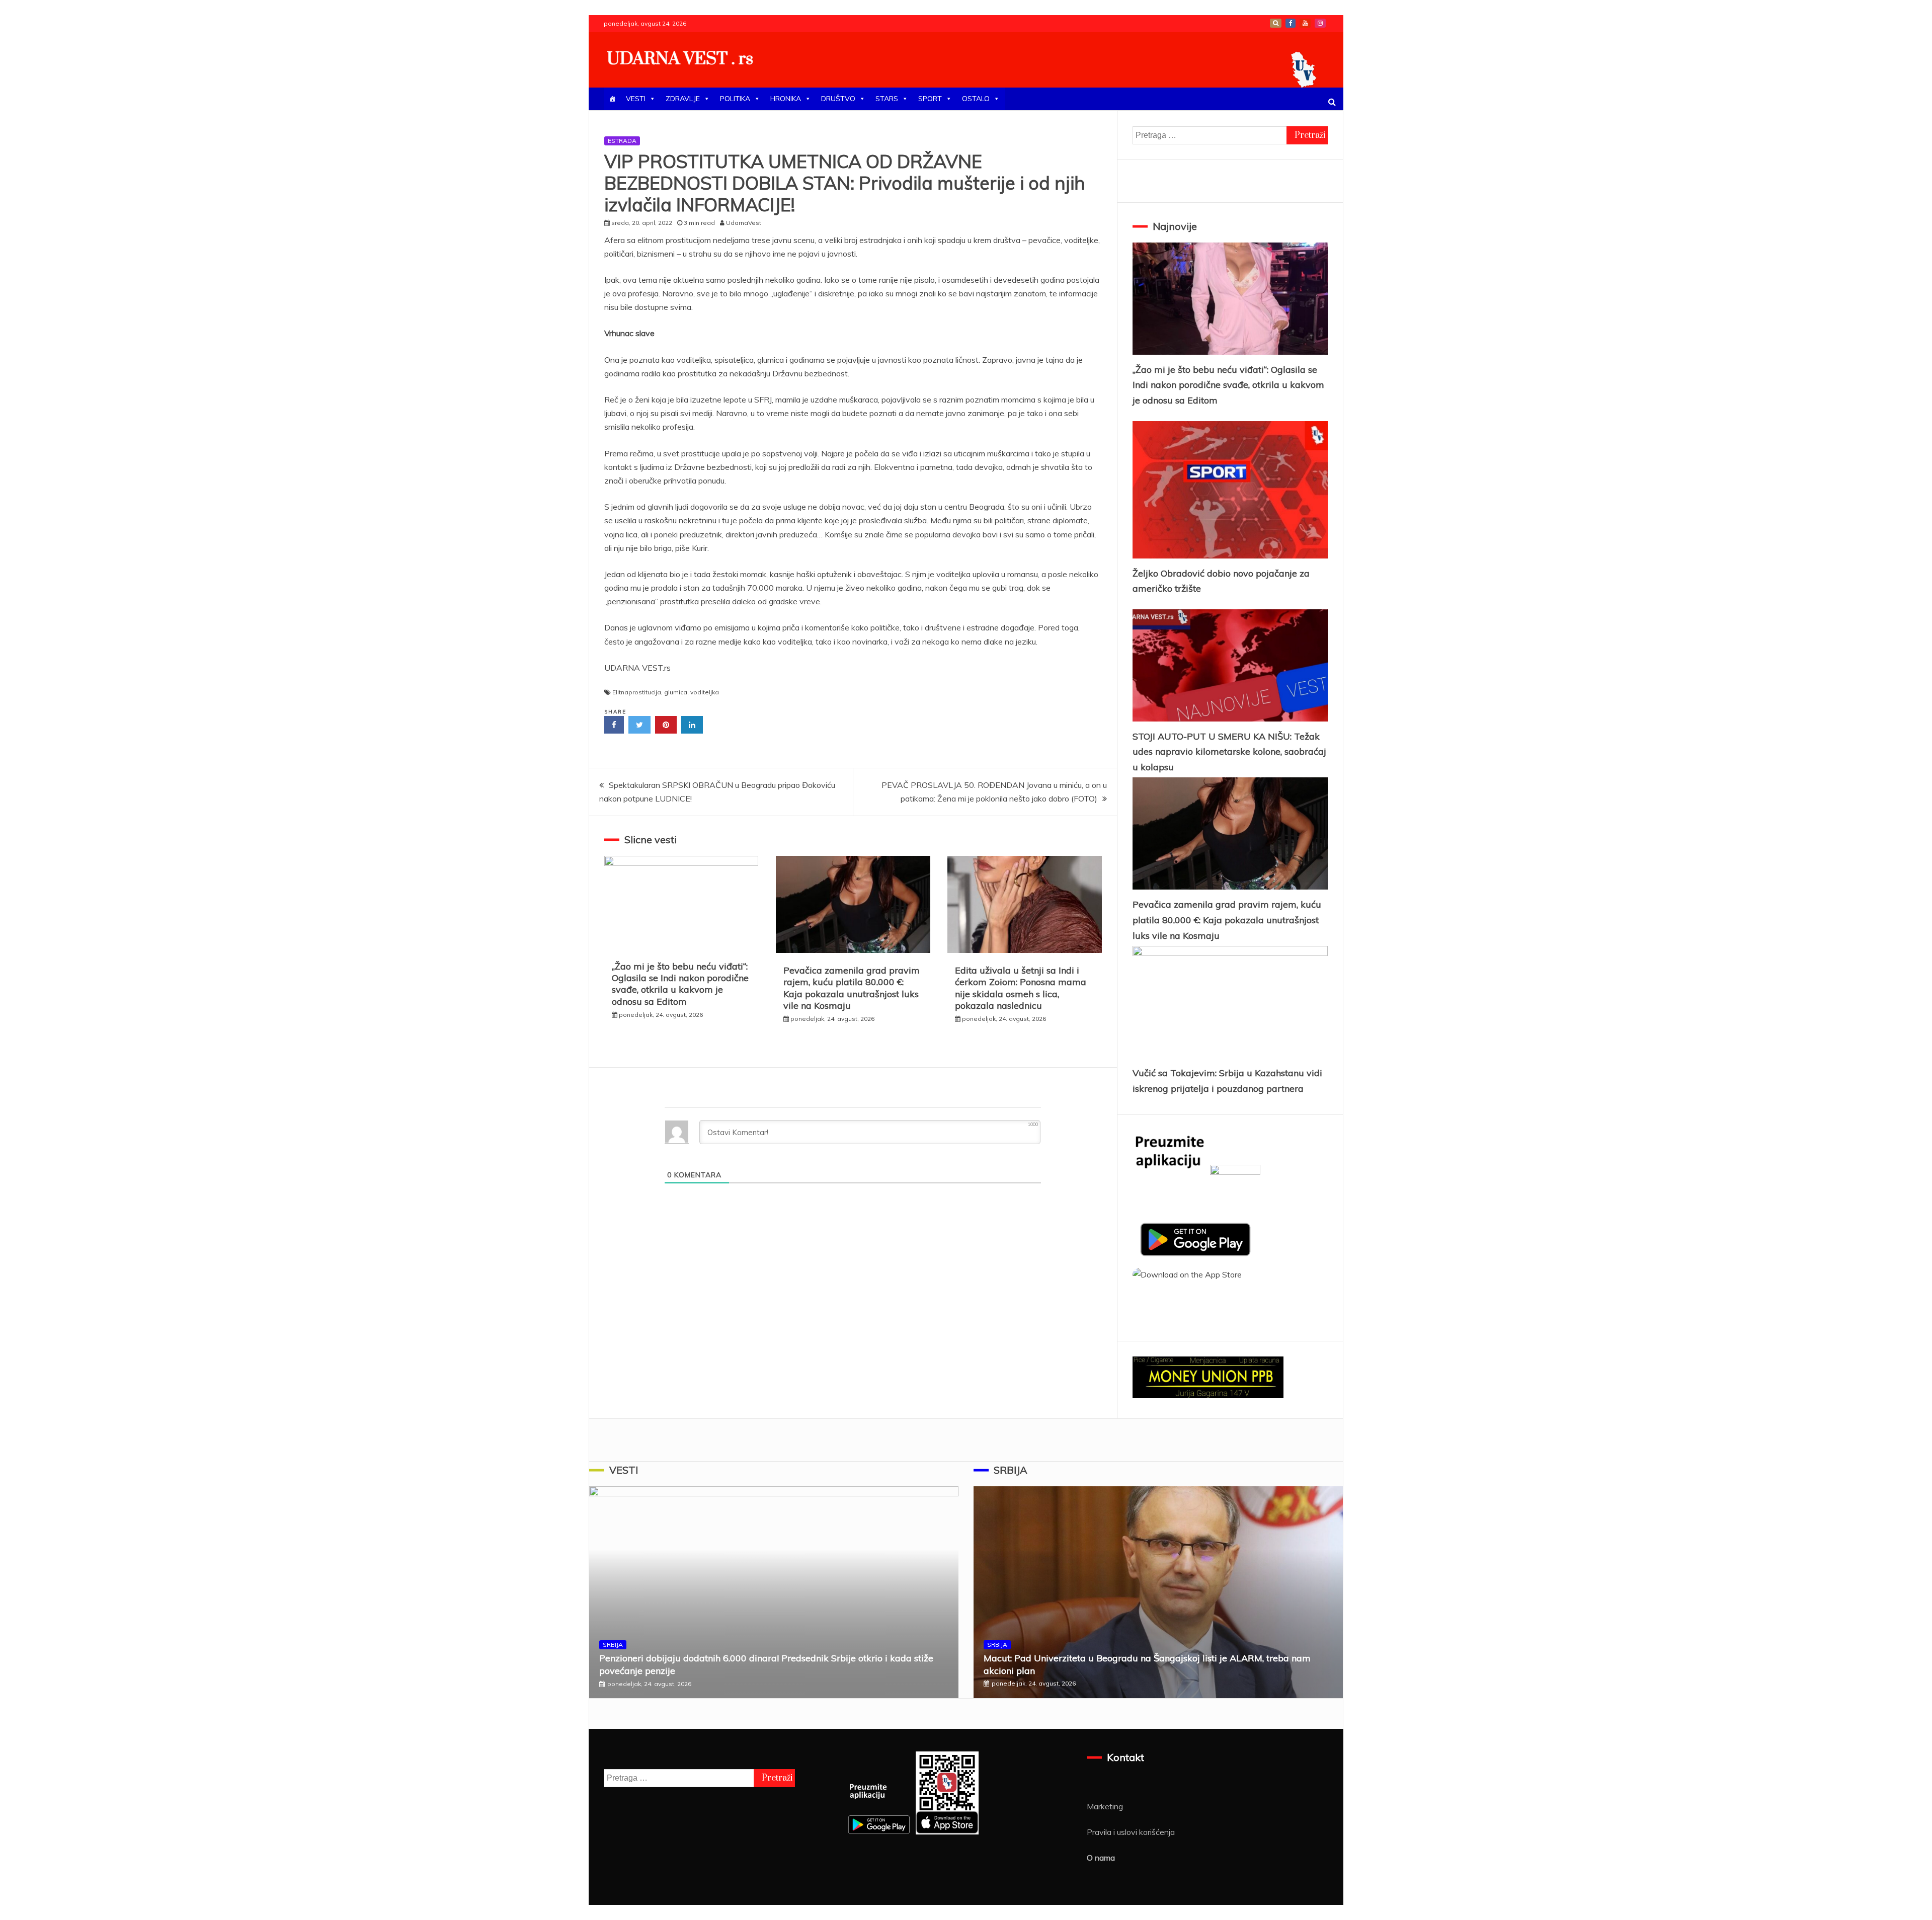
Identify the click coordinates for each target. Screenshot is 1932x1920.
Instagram (1320, 23)
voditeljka (705, 692)
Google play (1276, 23)
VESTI (636, 99)
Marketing (1105, 1806)
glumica (676, 692)
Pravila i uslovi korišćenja (1131, 1832)
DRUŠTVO (838, 99)
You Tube (1305, 23)
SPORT (930, 99)
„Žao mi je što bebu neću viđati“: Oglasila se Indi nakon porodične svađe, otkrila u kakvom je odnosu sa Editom (680, 984)
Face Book (1291, 23)
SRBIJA (613, 1645)
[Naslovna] (612, 99)
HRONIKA (786, 99)
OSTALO (976, 99)
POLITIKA (735, 99)
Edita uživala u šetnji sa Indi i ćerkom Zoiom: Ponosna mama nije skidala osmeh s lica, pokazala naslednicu (1021, 988)
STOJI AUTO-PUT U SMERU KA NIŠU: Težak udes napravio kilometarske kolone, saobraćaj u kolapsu (1229, 752)
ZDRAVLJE (683, 99)
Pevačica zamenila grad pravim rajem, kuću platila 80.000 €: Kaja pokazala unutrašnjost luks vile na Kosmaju (852, 988)
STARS (887, 99)
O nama (1101, 1858)
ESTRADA (622, 141)
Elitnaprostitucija (637, 692)
